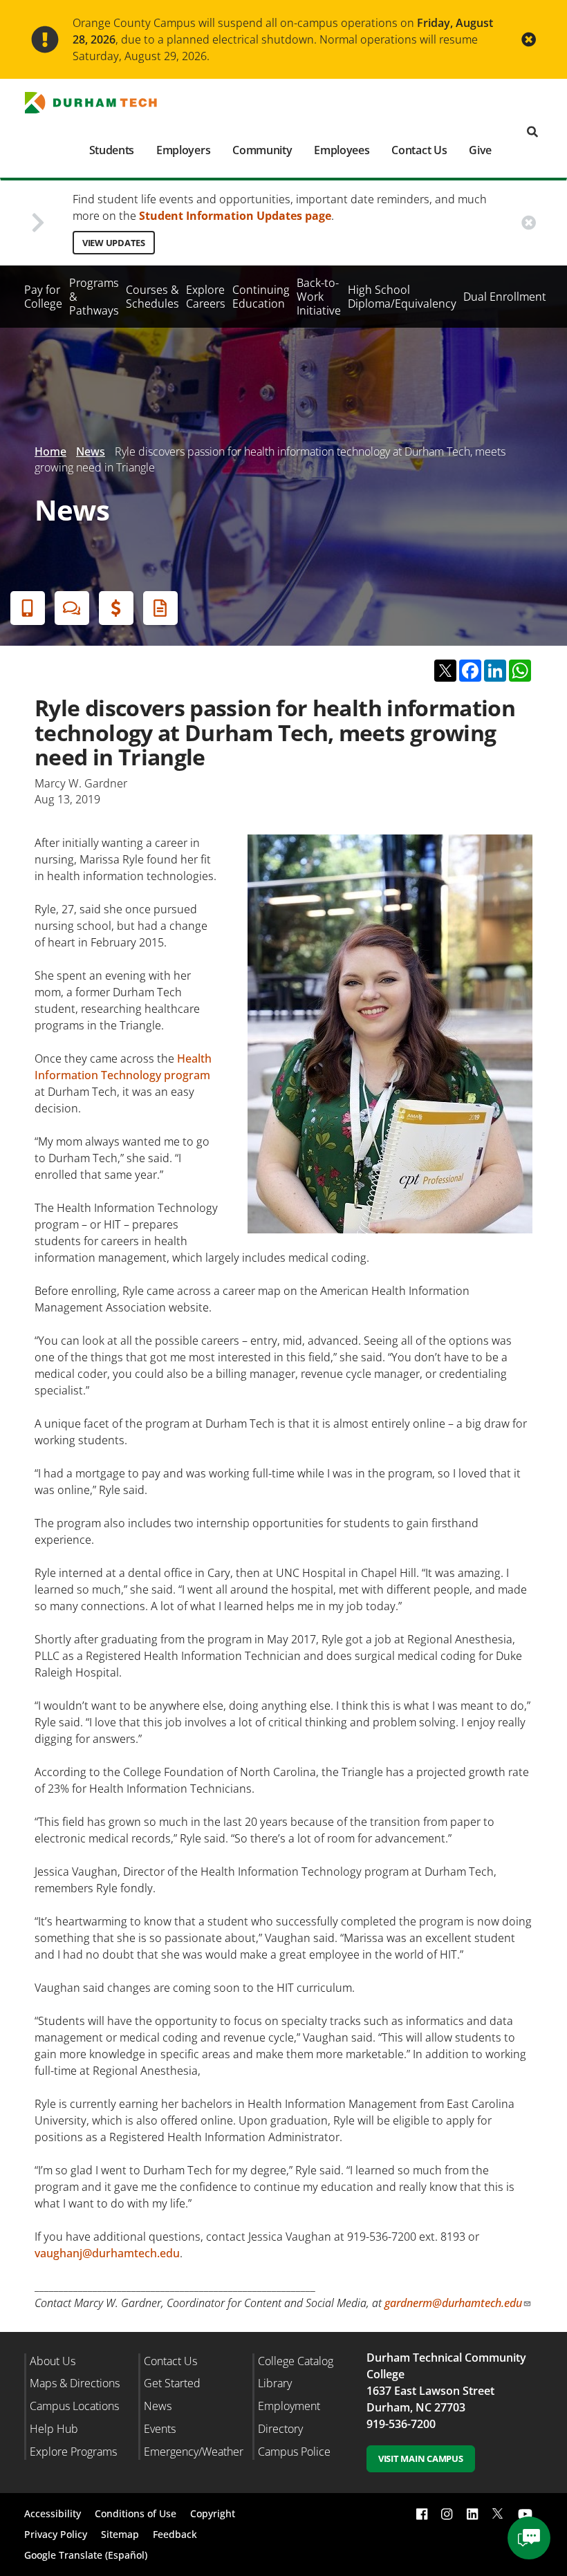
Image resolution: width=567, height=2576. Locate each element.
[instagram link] (447, 2513)
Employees (342, 150)
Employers (183, 150)
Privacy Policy (56, 2534)
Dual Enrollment (505, 297)
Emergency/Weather (194, 2452)
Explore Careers (206, 297)
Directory (280, 2429)
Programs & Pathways (94, 297)
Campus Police (294, 2452)
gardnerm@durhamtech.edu (453, 2303)
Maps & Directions (75, 2383)
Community (262, 150)
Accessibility (53, 2513)
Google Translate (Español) (86, 2555)
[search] (532, 132)
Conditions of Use (136, 2513)
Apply (28, 608)
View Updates (114, 243)
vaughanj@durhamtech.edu (107, 2253)
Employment (289, 2406)
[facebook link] (422, 2513)
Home (50, 451)
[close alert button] (529, 40)
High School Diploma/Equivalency (402, 297)
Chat (72, 608)
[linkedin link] (472, 2513)
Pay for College (43, 297)
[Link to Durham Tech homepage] (99, 103)
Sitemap (120, 2534)
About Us (53, 2361)
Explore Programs (73, 2452)
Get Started (172, 2383)
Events (160, 2429)
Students (112, 150)
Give (480, 150)
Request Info (160, 608)
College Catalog (296, 2361)
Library (275, 2383)
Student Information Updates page (235, 216)
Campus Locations (74, 2406)
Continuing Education (261, 297)
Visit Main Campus (421, 2458)
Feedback (175, 2534)
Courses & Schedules (152, 297)
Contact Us (419, 150)
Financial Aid (116, 608)
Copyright (213, 2513)
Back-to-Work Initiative (319, 297)
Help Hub (54, 2429)
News (91, 451)
